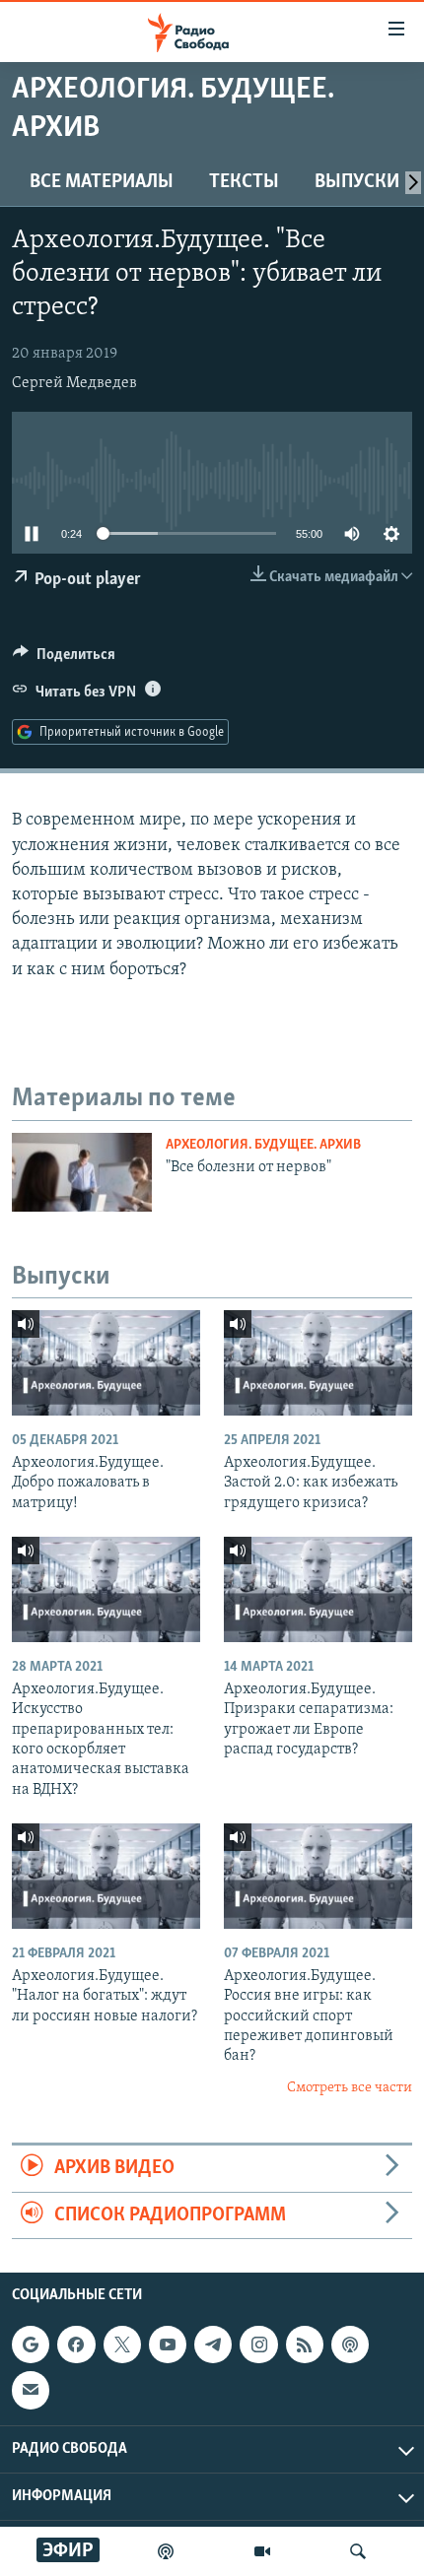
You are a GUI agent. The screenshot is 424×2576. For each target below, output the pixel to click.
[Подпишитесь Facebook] (76, 2345)
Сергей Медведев (74, 383)
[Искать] (358, 2551)
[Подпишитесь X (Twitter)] (122, 2345)
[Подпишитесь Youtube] (168, 2345)
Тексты (244, 182)
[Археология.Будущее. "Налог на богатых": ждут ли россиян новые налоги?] (106, 1876)
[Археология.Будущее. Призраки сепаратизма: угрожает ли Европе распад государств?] (318, 1589)
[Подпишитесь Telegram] (213, 2345)
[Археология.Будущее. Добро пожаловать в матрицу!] (106, 1363)
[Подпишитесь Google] (31, 2345)
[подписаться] (31, 2390)
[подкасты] (166, 2551)
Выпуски (357, 182)
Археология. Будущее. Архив (263, 1145)
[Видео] (262, 2551)
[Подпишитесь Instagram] (258, 2345)
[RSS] (305, 2345)
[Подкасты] (350, 2345)
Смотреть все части (350, 2088)
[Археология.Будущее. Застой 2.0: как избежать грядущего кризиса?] (318, 1363)
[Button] (64, 659)
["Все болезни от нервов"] (82, 1172)
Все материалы (102, 182)
